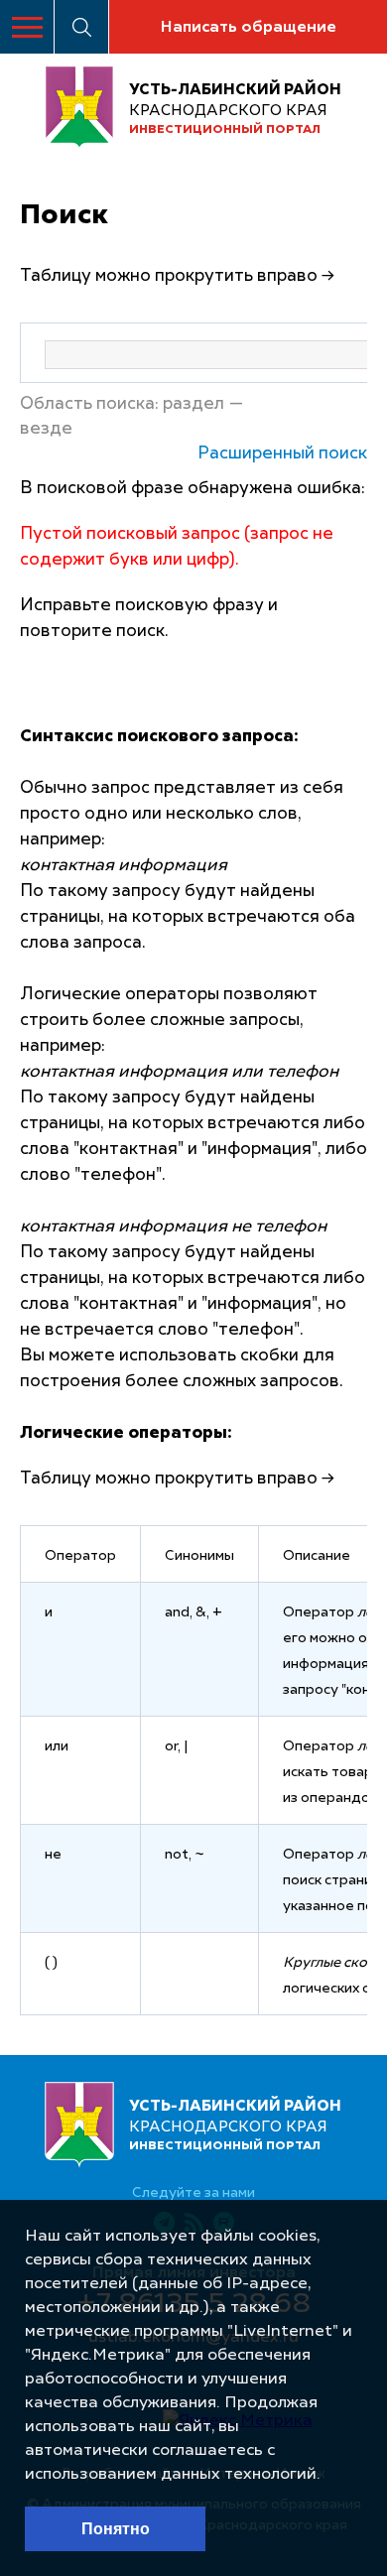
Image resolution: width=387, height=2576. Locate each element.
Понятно (116, 2529)
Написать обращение (248, 28)
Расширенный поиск (282, 454)
